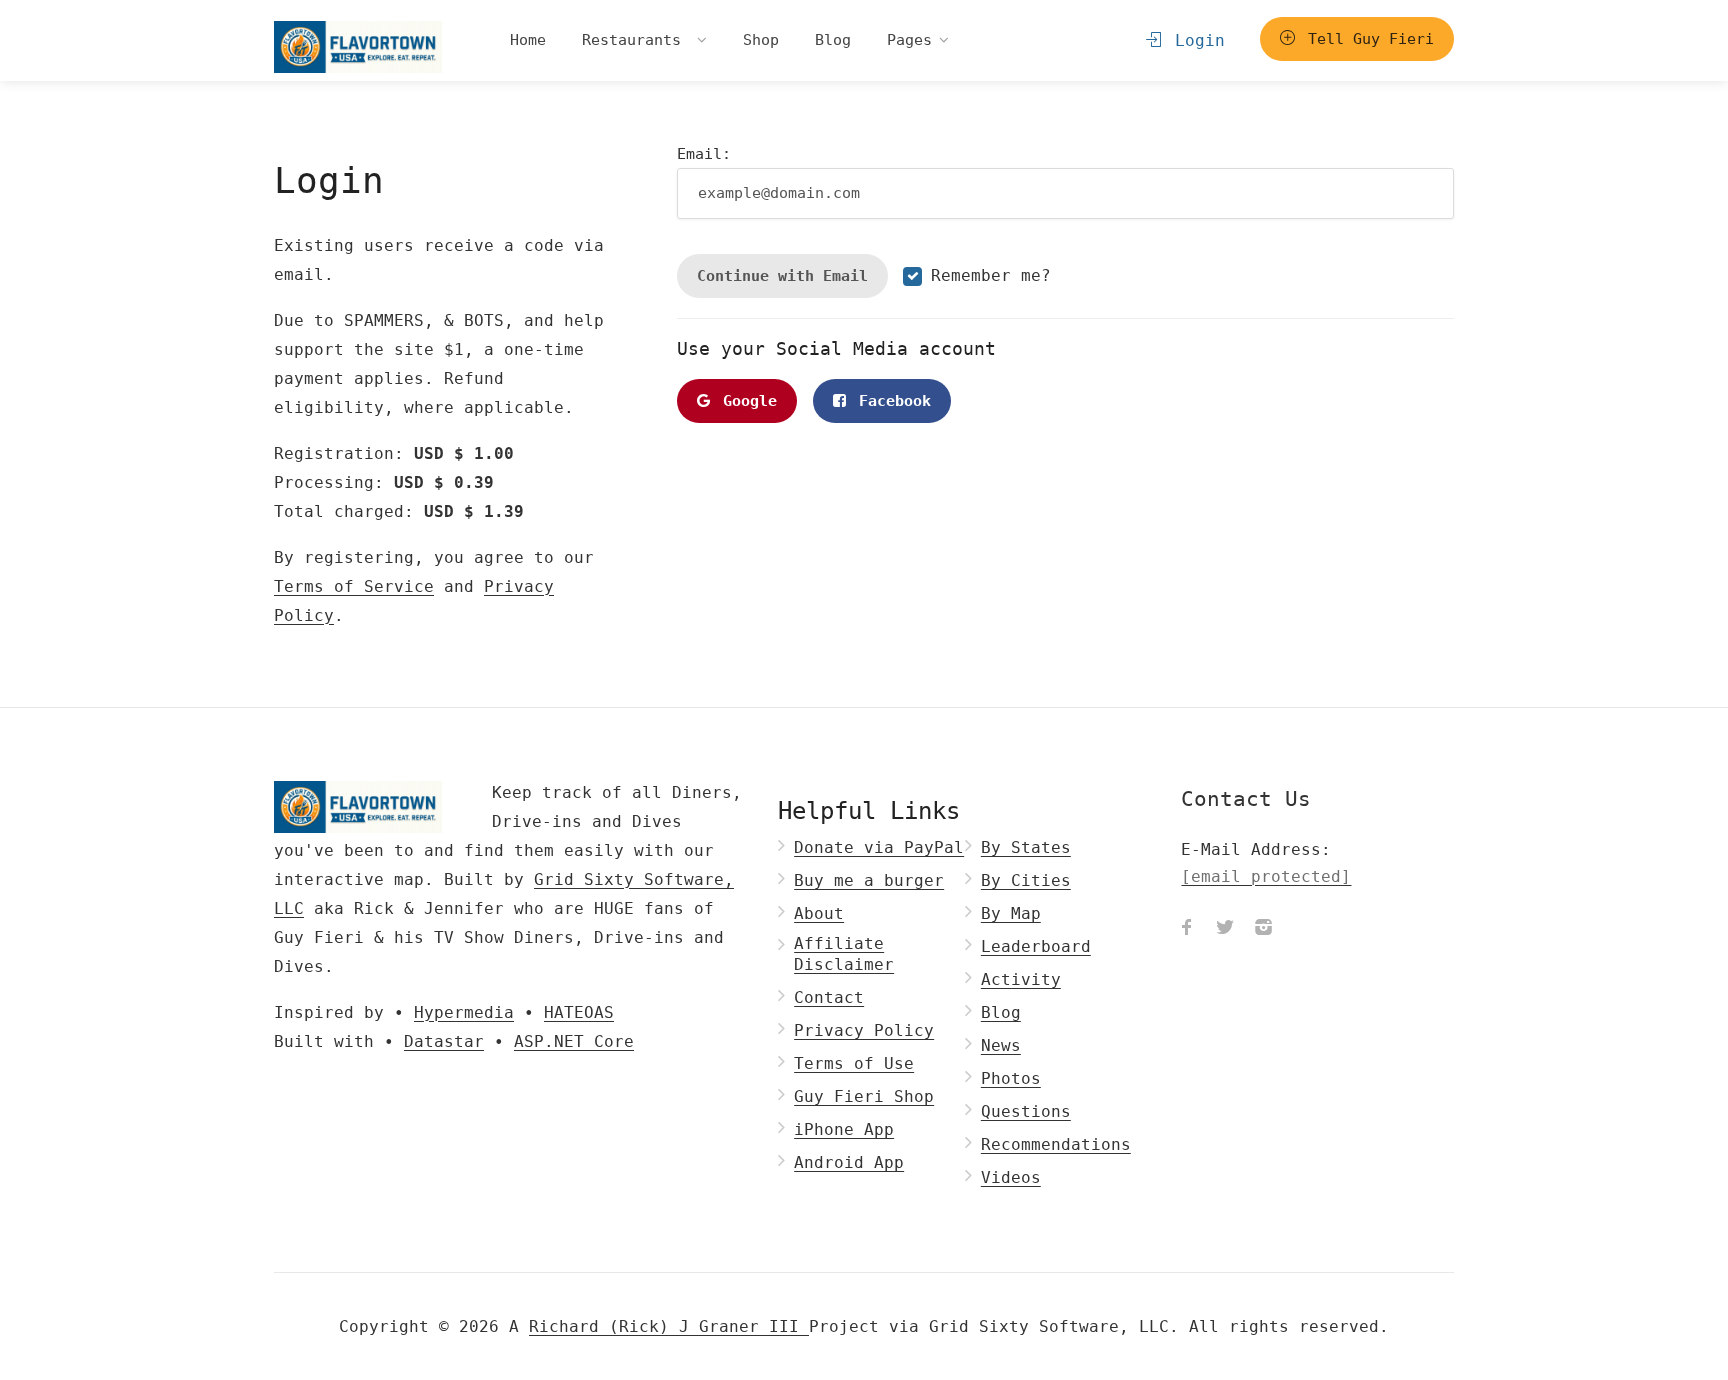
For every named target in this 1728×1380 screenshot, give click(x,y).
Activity (1021, 979)
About (819, 913)
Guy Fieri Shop (864, 1096)
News (1001, 1045)
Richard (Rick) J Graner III (669, 1326)
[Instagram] (1263, 930)
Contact (829, 997)
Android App (849, 1162)
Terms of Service (354, 586)
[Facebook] (1187, 930)
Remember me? (991, 275)
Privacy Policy (864, 1030)
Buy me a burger (869, 880)
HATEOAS (579, 1012)
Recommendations (1056, 1144)
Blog (833, 40)
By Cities (1026, 880)
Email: (704, 154)
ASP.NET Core (574, 1041)
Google (745, 401)
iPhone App (844, 1129)
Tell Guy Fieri (1366, 39)
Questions (1026, 1111)
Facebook (890, 401)
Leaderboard (1036, 946)
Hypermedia (464, 1012)
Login (1195, 40)
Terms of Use (854, 1063)
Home (528, 40)
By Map (1011, 913)
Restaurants (636, 40)
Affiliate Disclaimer (844, 954)
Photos (1011, 1078)
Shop (761, 40)
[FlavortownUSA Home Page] (358, 46)
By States (1026, 847)
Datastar (444, 1041)
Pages (909, 40)
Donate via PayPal (879, 847)
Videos (1011, 1177)
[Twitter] (1225, 930)
